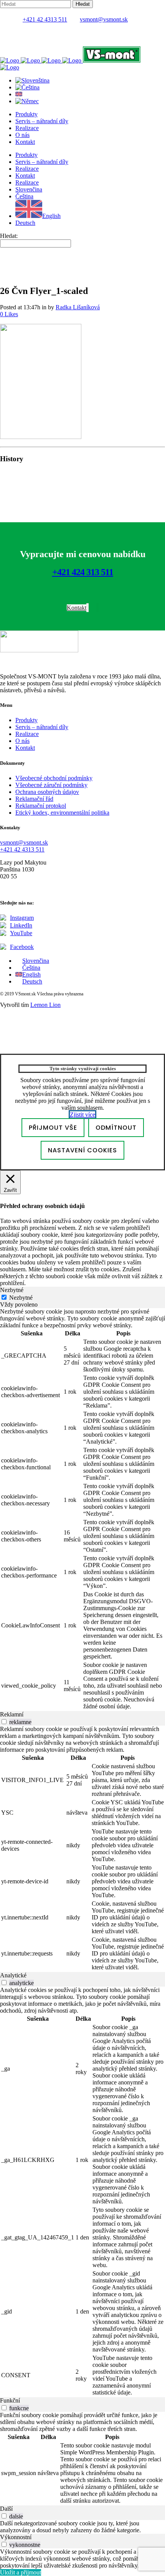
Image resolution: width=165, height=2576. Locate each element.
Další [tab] (6, 2509)
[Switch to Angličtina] (19, 94)
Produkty (26, 720)
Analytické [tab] (13, 1975)
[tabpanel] (82, 1510)
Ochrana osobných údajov (47, 792)
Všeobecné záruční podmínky (51, 785)
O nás (22, 741)
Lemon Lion (45, 1005)
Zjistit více (82, 1115)
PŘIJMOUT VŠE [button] (53, 1128)
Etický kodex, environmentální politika (62, 813)
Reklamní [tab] (12, 1714)
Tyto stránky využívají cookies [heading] (83, 1069)
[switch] (4, 1722)
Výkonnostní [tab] (16, 2537)
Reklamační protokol (41, 806)
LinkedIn (21, 925)
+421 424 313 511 (83, 572)
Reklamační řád (34, 799)
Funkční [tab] (10, 2400)
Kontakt (25, 748)
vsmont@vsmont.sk (104, 19)
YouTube (21, 933)
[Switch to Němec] (27, 101)
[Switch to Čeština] (27, 87)
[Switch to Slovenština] (32, 80)
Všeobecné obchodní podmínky (54, 778)
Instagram (22, 918)
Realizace (27, 734)
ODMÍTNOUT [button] (116, 1128)
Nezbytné (21, 1298)
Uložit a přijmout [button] (21, 2572)
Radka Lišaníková (78, 307)
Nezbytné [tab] (12, 1290)
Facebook (22, 947)
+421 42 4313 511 (45, 19)
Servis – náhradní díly (42, 727)
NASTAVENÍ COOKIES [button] (82, 1150)
